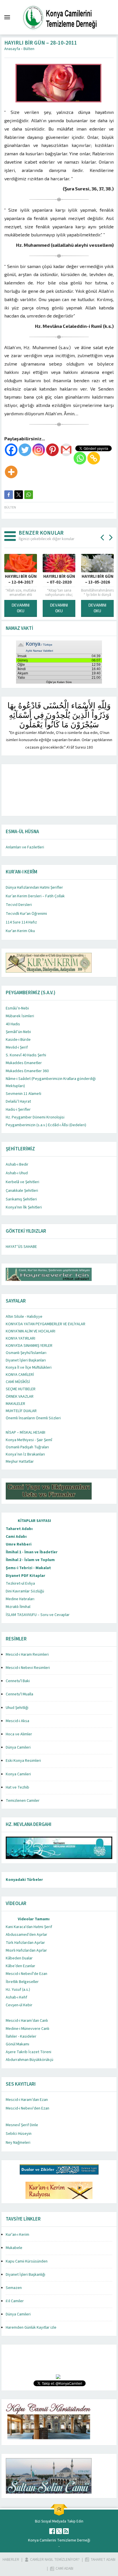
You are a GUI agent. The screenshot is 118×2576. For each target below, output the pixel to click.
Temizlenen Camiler (23, 1801)
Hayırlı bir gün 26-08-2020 (75, 580)
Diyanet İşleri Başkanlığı (25, 2275)
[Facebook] (11, 450)
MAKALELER (15, 1404)
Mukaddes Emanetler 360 (27, 1071)
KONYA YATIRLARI (20, 1338)
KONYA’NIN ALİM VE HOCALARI (31, 1331)
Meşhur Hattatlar (20, 1462)
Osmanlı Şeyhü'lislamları (26, 1353)
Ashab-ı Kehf (16, 1997)
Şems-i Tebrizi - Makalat (28, 1568)
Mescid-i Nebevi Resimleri (28, 1668)
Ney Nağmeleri (18, 2143)
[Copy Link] (94, 458)
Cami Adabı (16, 1537)
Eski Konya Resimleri (23, 1761)
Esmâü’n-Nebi (17, 1008)
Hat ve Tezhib (17, 1787)
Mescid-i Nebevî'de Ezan (26, 1974)
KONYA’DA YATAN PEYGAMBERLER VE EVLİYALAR (46, 1324)
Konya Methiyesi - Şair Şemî (29, 1440)
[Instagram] (39, 450)
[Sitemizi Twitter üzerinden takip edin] (59, 2531)
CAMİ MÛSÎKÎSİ (18, 1382)
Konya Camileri (18, 1774)
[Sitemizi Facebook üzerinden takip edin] (52, 2531)
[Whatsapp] (80, 458)
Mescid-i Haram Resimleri (27, 1655)
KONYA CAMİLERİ (20, 1375)
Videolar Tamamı (34, 1919)
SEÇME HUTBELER (21, 1389)
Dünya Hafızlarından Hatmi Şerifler (34, 888)
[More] (11, 472)
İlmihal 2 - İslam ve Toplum (30, 1560)
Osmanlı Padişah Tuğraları (27, 1447)
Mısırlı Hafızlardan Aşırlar (26, 1950)
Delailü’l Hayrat (18, 1101)
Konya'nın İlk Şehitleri (24, 1207)
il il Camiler (15, 2301)
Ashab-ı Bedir (17, 1164)
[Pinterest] (52, 450)
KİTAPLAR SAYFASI (34, 1521)
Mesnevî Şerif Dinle (22, 2125)
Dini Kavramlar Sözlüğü (25, 1591)
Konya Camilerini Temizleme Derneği (59, 2540)
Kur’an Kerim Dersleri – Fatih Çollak (35, 896)
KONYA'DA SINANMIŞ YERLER (29, 1346)
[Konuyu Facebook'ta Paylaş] (9, 495)
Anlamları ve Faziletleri (25, 847)
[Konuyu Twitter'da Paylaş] (19, 495)
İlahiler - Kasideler (21, 2036)
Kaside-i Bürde (18, 1040)
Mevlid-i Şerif (17, 1047)
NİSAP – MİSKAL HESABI (25, 1433)
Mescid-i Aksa (17, 1721)
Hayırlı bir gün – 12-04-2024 (36, 580)
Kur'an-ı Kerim (17, 2235)
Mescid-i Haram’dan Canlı (27, 2021)
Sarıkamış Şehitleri (21, 1199)
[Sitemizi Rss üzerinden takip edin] (66, 2531)
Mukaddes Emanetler (24, 1063)
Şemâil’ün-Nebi (18, 1032)
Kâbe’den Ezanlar (20, 1966)
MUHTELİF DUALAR (21, 1411)
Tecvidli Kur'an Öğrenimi (26, 914)
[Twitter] (25, 450)
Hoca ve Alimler (19, 1734)
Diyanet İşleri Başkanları (26, 1360)
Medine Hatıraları (20, 1599)
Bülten (29, 49)
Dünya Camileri (18, 1747)
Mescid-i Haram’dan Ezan (27, 2100)
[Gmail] (66, 450)
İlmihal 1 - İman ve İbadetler (32, 1552)
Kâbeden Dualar (19, 1958)
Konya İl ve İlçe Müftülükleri (29, 1368)
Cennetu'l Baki (18, 1681)
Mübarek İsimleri (20, 1016)
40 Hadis (13, 1024)
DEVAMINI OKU (36, 608)
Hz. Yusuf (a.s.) (18, 1990)
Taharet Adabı (19, 1529)
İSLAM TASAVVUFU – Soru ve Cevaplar (38, 1615)
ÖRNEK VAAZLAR (20, 1397)
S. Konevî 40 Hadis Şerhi (26, 1055)
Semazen (14, 2288)
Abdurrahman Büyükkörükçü (29, 2060)
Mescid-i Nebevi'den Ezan (27, 2108)
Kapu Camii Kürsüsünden (27, 2261)
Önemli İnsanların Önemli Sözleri (33, 1418)
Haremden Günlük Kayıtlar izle (31, 2328)
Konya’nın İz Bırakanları (25, 1454)
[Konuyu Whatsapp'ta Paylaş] (29, 495)
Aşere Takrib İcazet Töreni (28, 2052)
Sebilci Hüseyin (19, 2134)
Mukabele (14, 2248)
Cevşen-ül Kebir (19, 2005)
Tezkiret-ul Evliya (20, 1584)
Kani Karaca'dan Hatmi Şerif (29, 1927)
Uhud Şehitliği (17, 1708)
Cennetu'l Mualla (19, 1694)
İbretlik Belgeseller (22, 1982)
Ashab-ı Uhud (17, 1173)
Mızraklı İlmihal (18, 1607)
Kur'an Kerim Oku (20, 931)
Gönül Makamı (17, 2044)
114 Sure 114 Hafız (21, 922)
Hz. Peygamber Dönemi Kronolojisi (35, 1117)
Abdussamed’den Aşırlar (26, 1935)
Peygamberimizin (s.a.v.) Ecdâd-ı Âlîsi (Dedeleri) (46, 1125)
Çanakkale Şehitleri (22, 1191)
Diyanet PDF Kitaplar (25, 1576)
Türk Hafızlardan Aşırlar (25, 1943)
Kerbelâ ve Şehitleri (22, 1182)
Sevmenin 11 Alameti (23, 1094)
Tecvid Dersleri (19, 905)
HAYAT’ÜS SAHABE (21, 1247)
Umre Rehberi (19, 1544)
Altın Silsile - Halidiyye (24, 1317)
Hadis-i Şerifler (18, 1110)
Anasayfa (12, 49)
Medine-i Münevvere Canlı (27, 2029)
